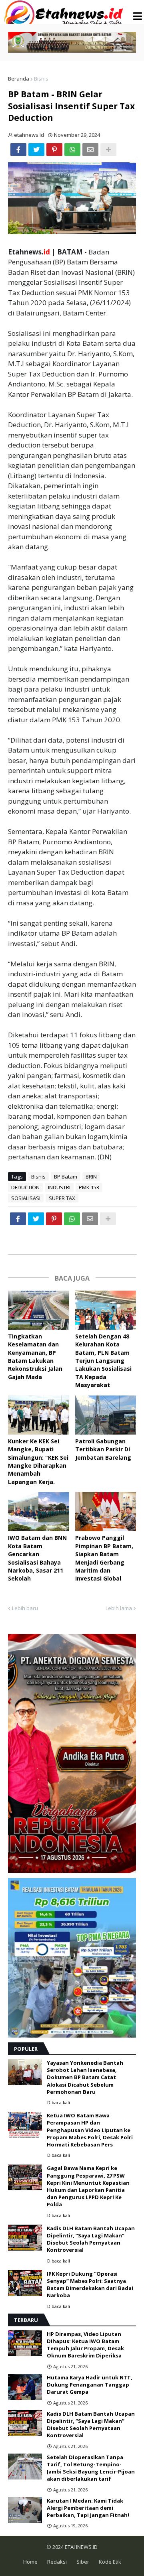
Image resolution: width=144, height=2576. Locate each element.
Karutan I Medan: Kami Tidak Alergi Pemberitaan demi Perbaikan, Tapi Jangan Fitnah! (88, 2508)
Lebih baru (25, 1608)
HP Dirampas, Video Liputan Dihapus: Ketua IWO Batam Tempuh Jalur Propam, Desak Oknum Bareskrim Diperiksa (85, 2345)
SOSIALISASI (26, 1198)
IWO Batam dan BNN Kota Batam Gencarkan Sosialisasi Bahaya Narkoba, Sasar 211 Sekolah (37, 1558)
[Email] (90, 150)
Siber (83, 2562)
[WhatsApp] (72, 150)
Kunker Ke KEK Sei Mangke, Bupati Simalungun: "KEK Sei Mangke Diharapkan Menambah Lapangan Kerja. (38, 1461)
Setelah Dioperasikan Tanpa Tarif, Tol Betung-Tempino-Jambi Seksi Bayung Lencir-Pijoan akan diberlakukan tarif (91, 2468)
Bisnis (41, 79)
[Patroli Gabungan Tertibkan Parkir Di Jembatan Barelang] (106, 1415)
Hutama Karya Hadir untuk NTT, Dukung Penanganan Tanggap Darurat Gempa (90, 2385)
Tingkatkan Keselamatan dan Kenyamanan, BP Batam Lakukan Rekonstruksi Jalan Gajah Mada (35, 1357)
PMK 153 (89, 1187)
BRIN (91, 1177)
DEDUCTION (25, 1187)
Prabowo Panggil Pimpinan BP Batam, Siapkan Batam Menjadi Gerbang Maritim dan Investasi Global (104, 1558)
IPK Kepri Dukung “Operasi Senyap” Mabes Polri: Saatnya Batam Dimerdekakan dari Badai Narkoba (90, 2285)
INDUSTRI (59, 1187)
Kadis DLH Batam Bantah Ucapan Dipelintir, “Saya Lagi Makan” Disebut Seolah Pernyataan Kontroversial (91, 2239)
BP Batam (66, 1177)
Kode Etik (110, 2562)
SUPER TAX (62, 1198)
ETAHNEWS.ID (81, 2547)
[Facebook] (18, 150)
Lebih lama (119, 1608)
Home (30, 2562)
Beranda (19, 79)
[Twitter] (36, 150)
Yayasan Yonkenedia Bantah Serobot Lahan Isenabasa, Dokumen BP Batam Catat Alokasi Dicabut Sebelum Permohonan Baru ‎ (85, 2077)
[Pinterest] (54, 150)
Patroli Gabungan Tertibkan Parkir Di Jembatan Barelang (103, 1449)
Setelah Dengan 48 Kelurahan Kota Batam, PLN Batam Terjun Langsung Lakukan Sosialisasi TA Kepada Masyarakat (103, 1361)
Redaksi (57, 2562)
